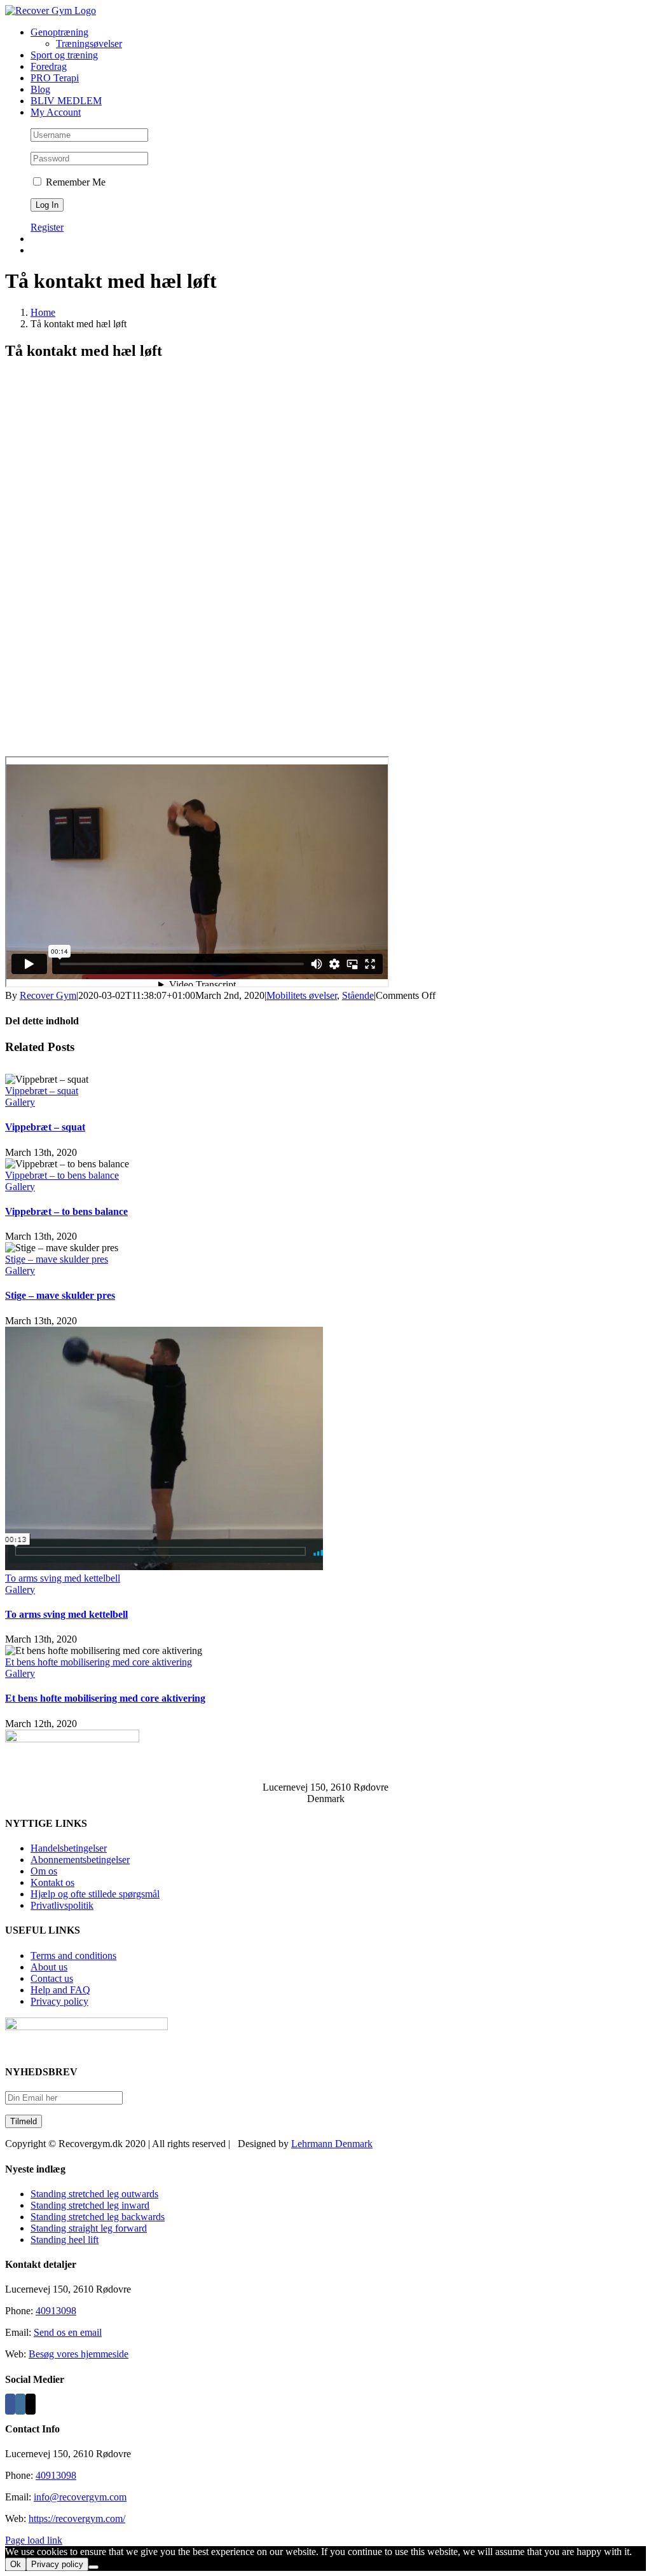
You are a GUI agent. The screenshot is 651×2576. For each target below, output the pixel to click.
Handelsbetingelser (69, 1848)
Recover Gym (48, 995)
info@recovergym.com (80, 2497)
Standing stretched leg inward (90, 2205)
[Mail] (31, 2404)
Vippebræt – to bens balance (62, 1175)
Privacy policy (59, 2001)
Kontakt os (52, 1882)
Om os (44, 1871)
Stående (358, 995)
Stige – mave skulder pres (57, 1259)
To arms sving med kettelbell (63, 1578)
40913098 (56, 2311)
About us (49, 1967)
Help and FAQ (60, 1990)
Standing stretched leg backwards (98, 2217)
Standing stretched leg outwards (94, 2194)
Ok (16, 2564)
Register (47, 227)
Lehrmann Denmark (332, 2144)
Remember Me (74, 182)
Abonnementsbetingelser (80, 1860)
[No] (93, 2567)
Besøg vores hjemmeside (79, 2354)
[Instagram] (20, 2404)
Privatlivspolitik (62, 1905)
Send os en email (68, 2332)
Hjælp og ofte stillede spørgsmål (95, 1894)
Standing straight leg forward (89, 2228)
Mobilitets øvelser (302, 995)
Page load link (34, 2540)
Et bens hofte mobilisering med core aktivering (99, 1662)
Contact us (52, 1978)
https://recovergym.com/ (77, 2518)
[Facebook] (10, 2404)
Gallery (20, 1102)
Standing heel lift (65, 2240)
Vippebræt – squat (42, 1091)
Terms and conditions (73, 1956)
